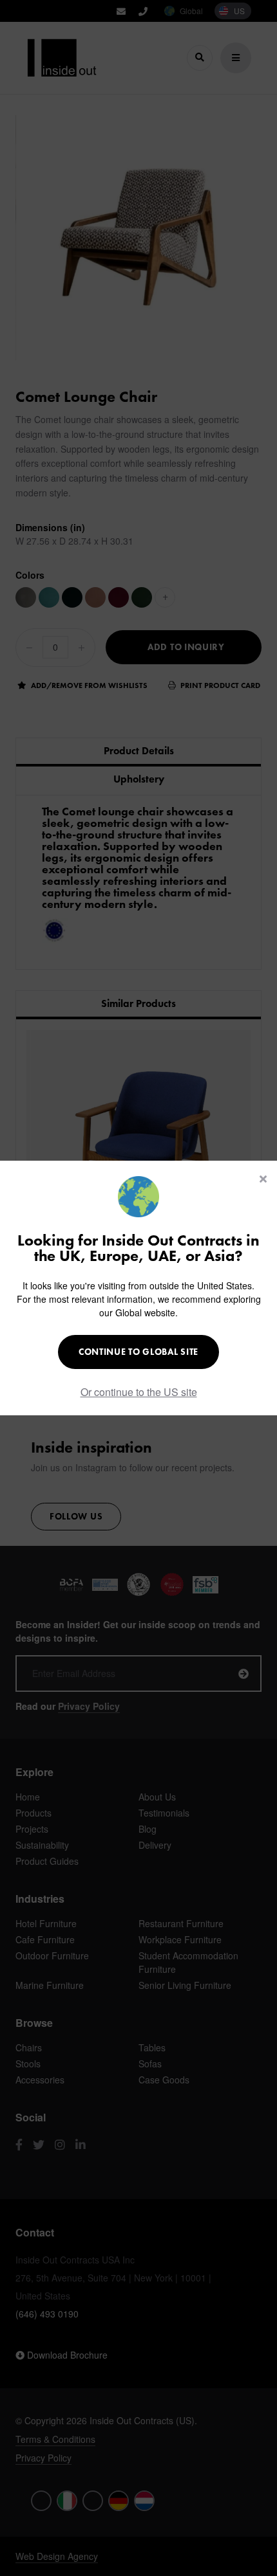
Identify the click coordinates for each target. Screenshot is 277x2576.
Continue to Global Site (138, 1352)
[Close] (263, 1179)
